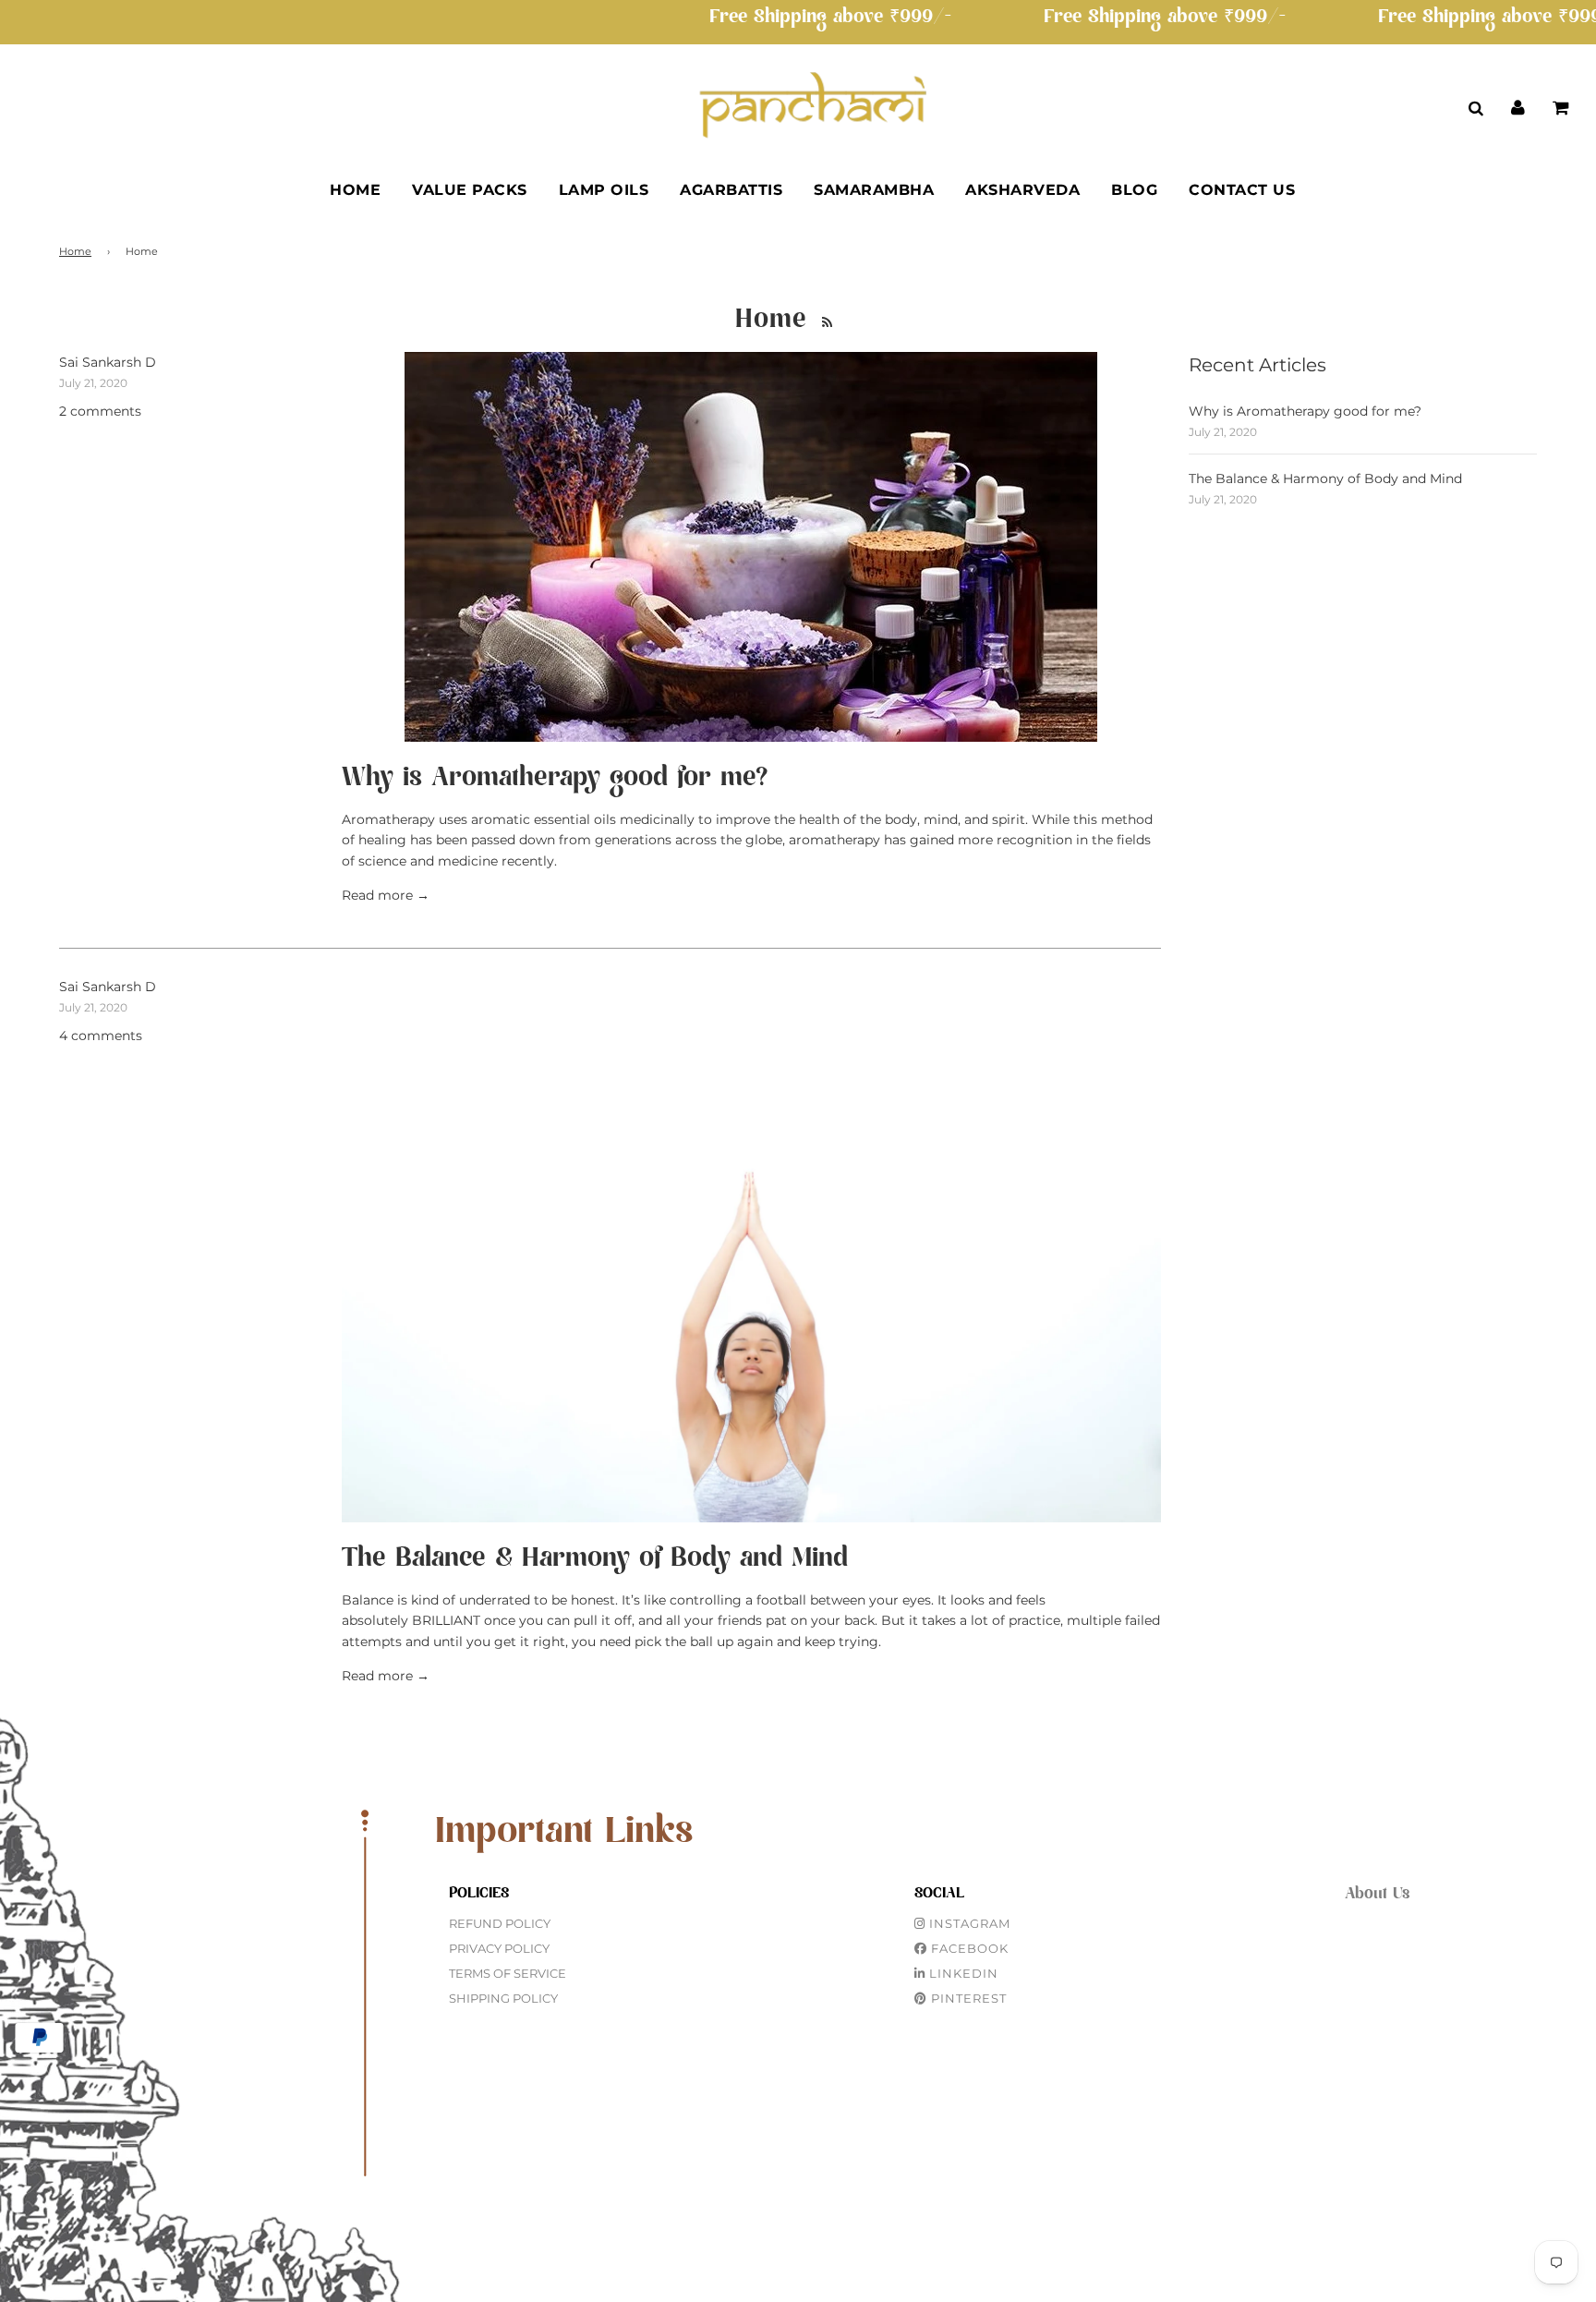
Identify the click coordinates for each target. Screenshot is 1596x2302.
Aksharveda (1022, 190)
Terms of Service (508, 1973)
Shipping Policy (503, 1998)
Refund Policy (500, 1923)
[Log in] (1518, 107)
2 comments (100, 411)
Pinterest (967, 1998)
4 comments (101, 1036)
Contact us (1242, 190)
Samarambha (874, 190)
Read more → (386, 895)
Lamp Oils (604, 190)
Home (355, 190)
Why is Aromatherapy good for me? (555, 778)
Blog (1134, 190)
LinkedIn (962, 1973)
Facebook (968, 1948)
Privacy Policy (499, 1948)
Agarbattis (731, 190)
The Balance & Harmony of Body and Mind (595, 1558)
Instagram (968, 1923)
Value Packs (470, 190)
